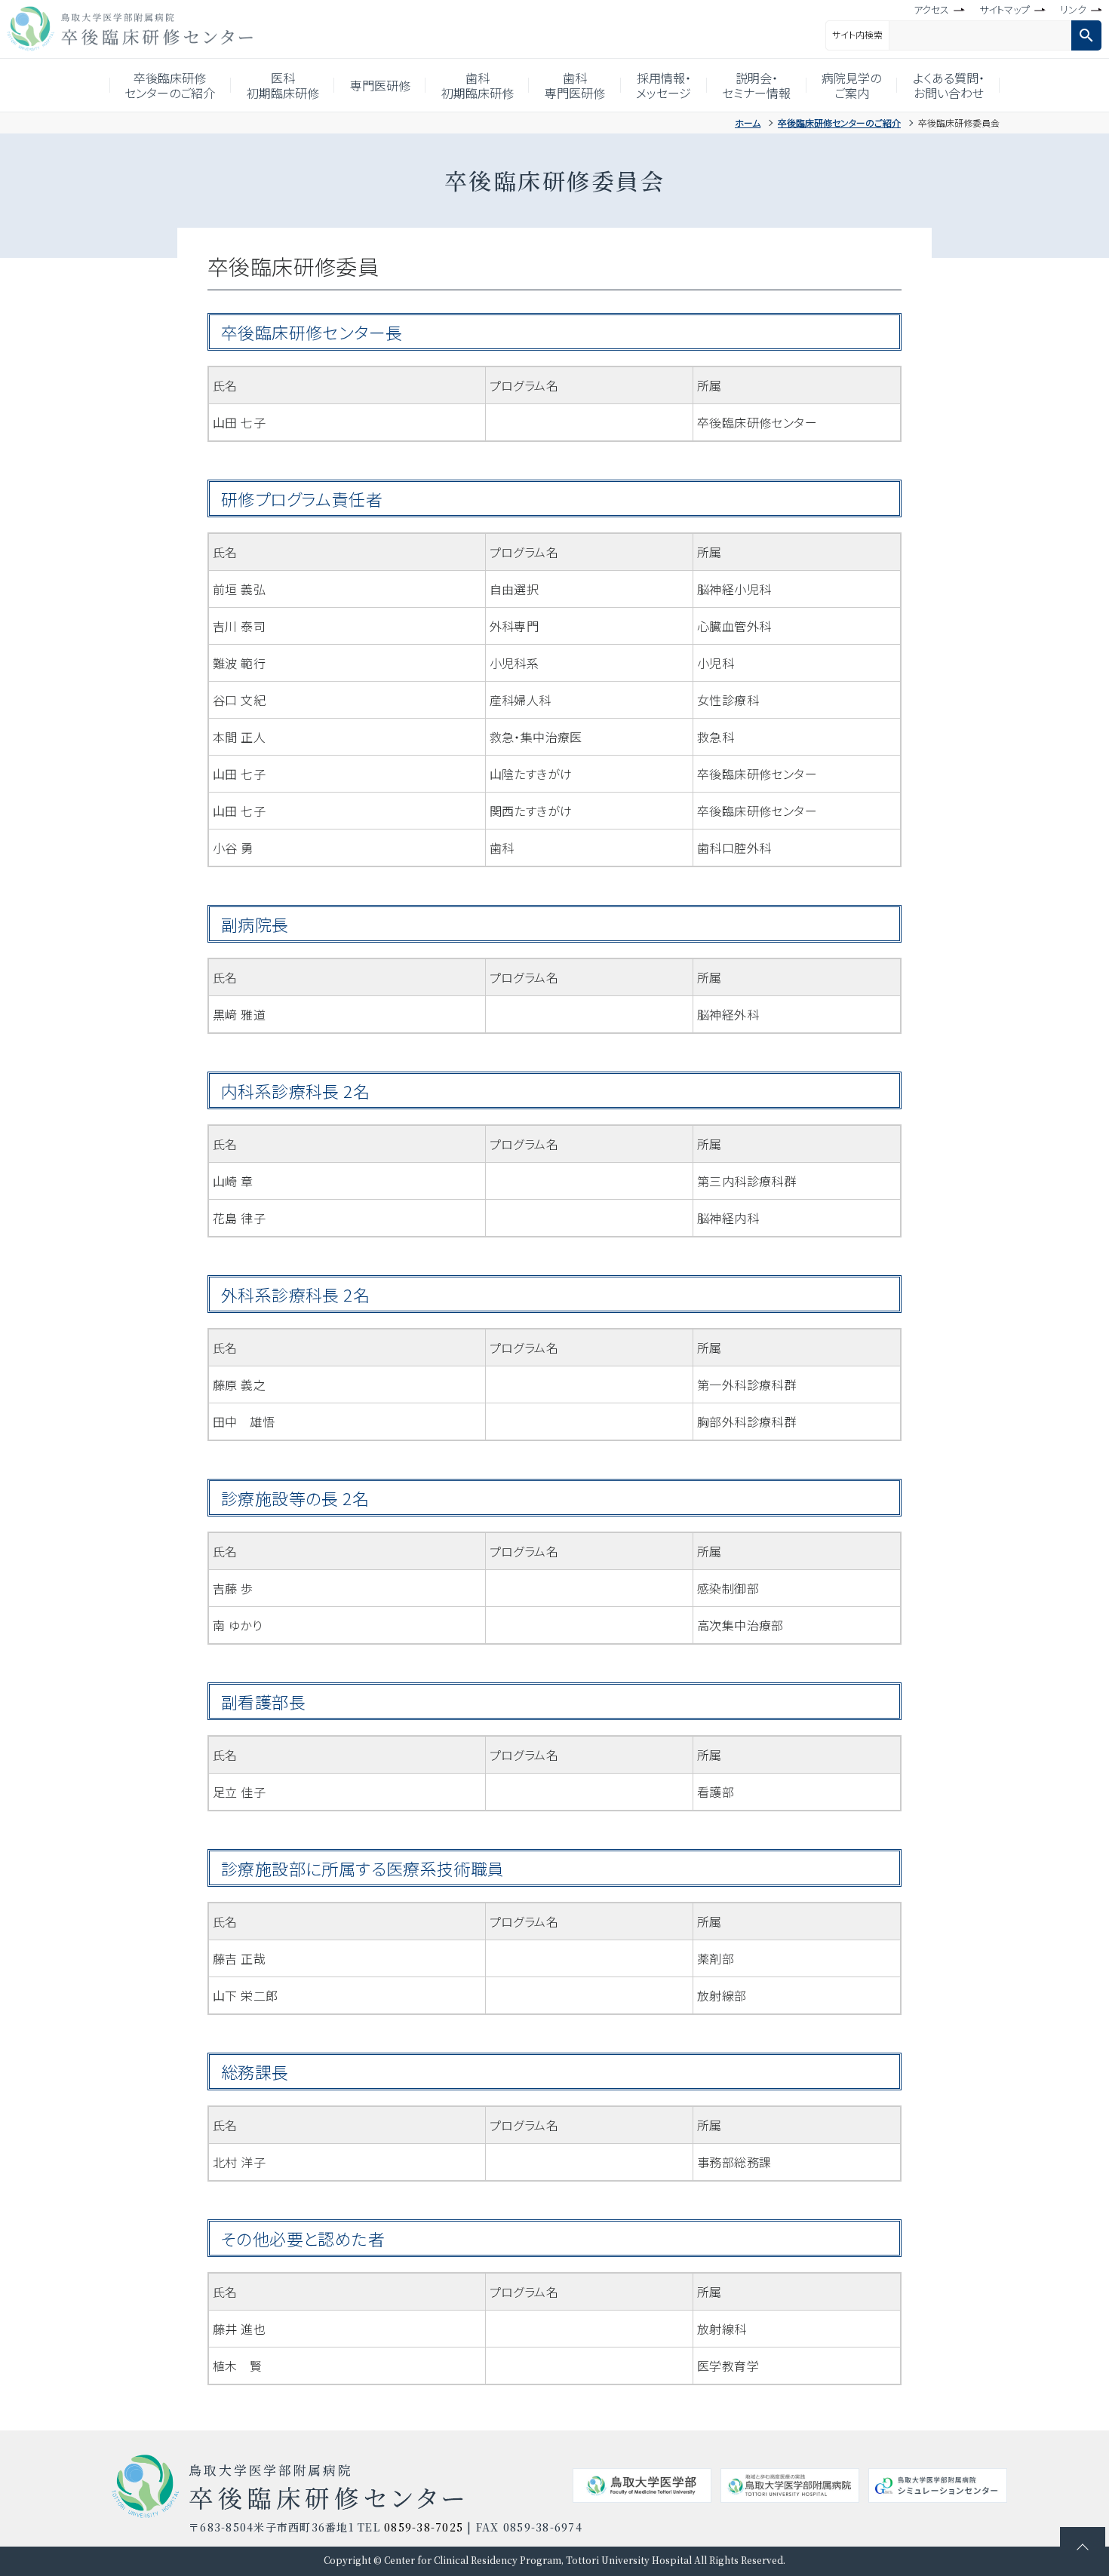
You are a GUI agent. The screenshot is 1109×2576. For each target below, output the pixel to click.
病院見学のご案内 (851, 85)
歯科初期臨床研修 (478, 85)
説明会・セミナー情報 (756, 85)
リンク (1073, 9)
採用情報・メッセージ (664, 85)
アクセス (931, 9)
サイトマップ (1005, 9)
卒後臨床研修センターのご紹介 (170, 85)
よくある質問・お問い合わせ (949, 85)
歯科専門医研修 (575, 85)
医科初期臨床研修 (283, 85)
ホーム (748, 123)
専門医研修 (380, 85)
